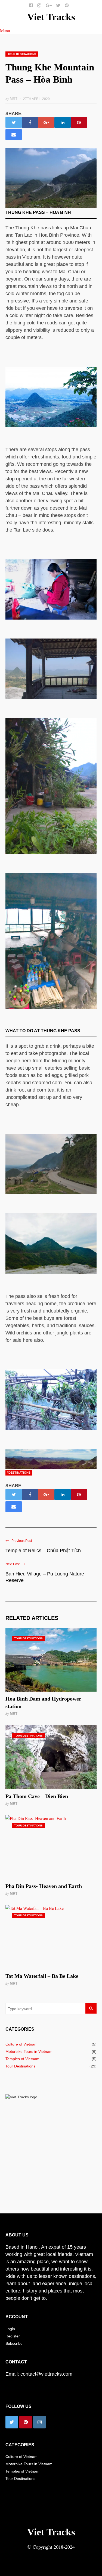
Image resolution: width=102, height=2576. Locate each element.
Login (10, 2329)
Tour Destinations (22, 54)
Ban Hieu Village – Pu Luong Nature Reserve (45, 1577)
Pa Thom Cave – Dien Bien (37, 1796)
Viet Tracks (51, 17)
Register (13, 2336)
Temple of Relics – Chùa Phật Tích (43, 1551)
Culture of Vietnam (21, 2044)
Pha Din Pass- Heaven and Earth (44, 1886)
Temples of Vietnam (22, 2059)
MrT (14, 1714)
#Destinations (19, 1473)
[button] (5, 30)
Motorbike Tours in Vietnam (29, 2051)
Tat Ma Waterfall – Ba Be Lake (42, 1976)
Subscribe (14, 2343)
